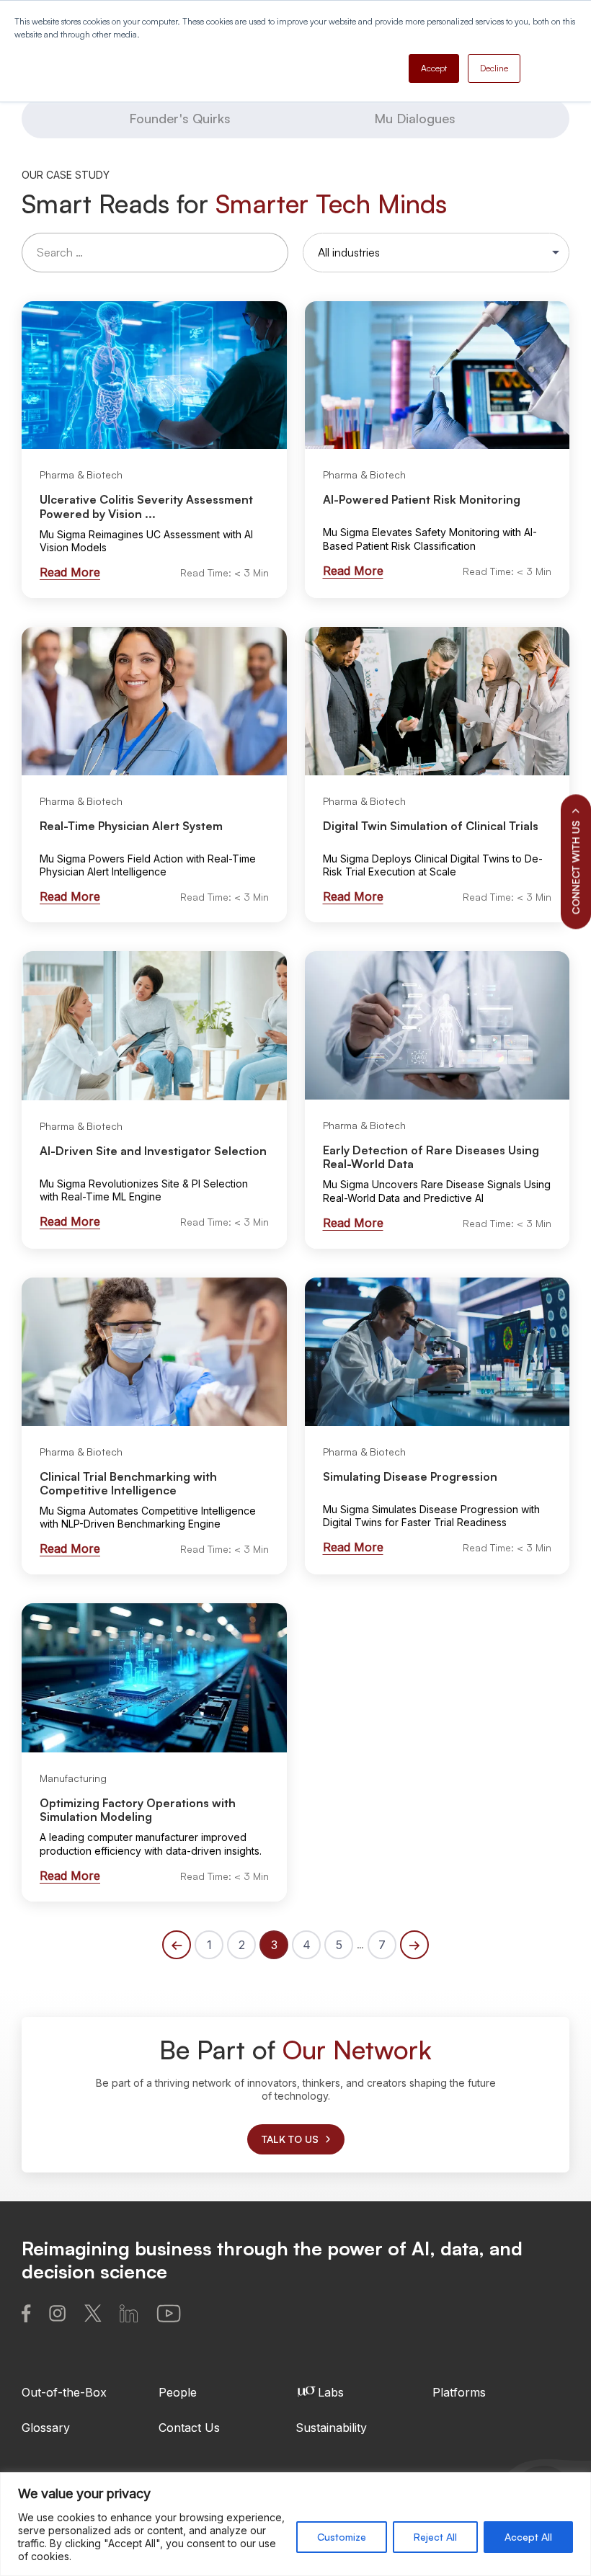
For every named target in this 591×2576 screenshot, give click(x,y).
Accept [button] (434, 68)
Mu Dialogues (415, 118)
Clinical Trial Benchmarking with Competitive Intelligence (128, 1483)
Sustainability (331, 2428)
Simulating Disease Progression (410, 1476)
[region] (295, 2524)
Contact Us (189, 2428)
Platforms (459, 2392)
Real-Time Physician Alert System (131, 826)
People (178, 2392)
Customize (342, 2537)
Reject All (435, 2537)
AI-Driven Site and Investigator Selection (153, 1151)
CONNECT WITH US (576, 867)
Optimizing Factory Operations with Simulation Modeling (138, 1810)
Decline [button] (494, 68)
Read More (70, 572)
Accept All (528, 2537)
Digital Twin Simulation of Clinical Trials (431, 826)
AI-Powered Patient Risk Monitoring (422, 499)
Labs (331, 2392)
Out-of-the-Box (64, 2392)
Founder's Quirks (180, 118)
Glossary (46, 2428)
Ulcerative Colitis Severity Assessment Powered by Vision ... (146, 506)
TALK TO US (290, 2139)
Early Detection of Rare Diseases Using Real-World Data (431, 1157)
